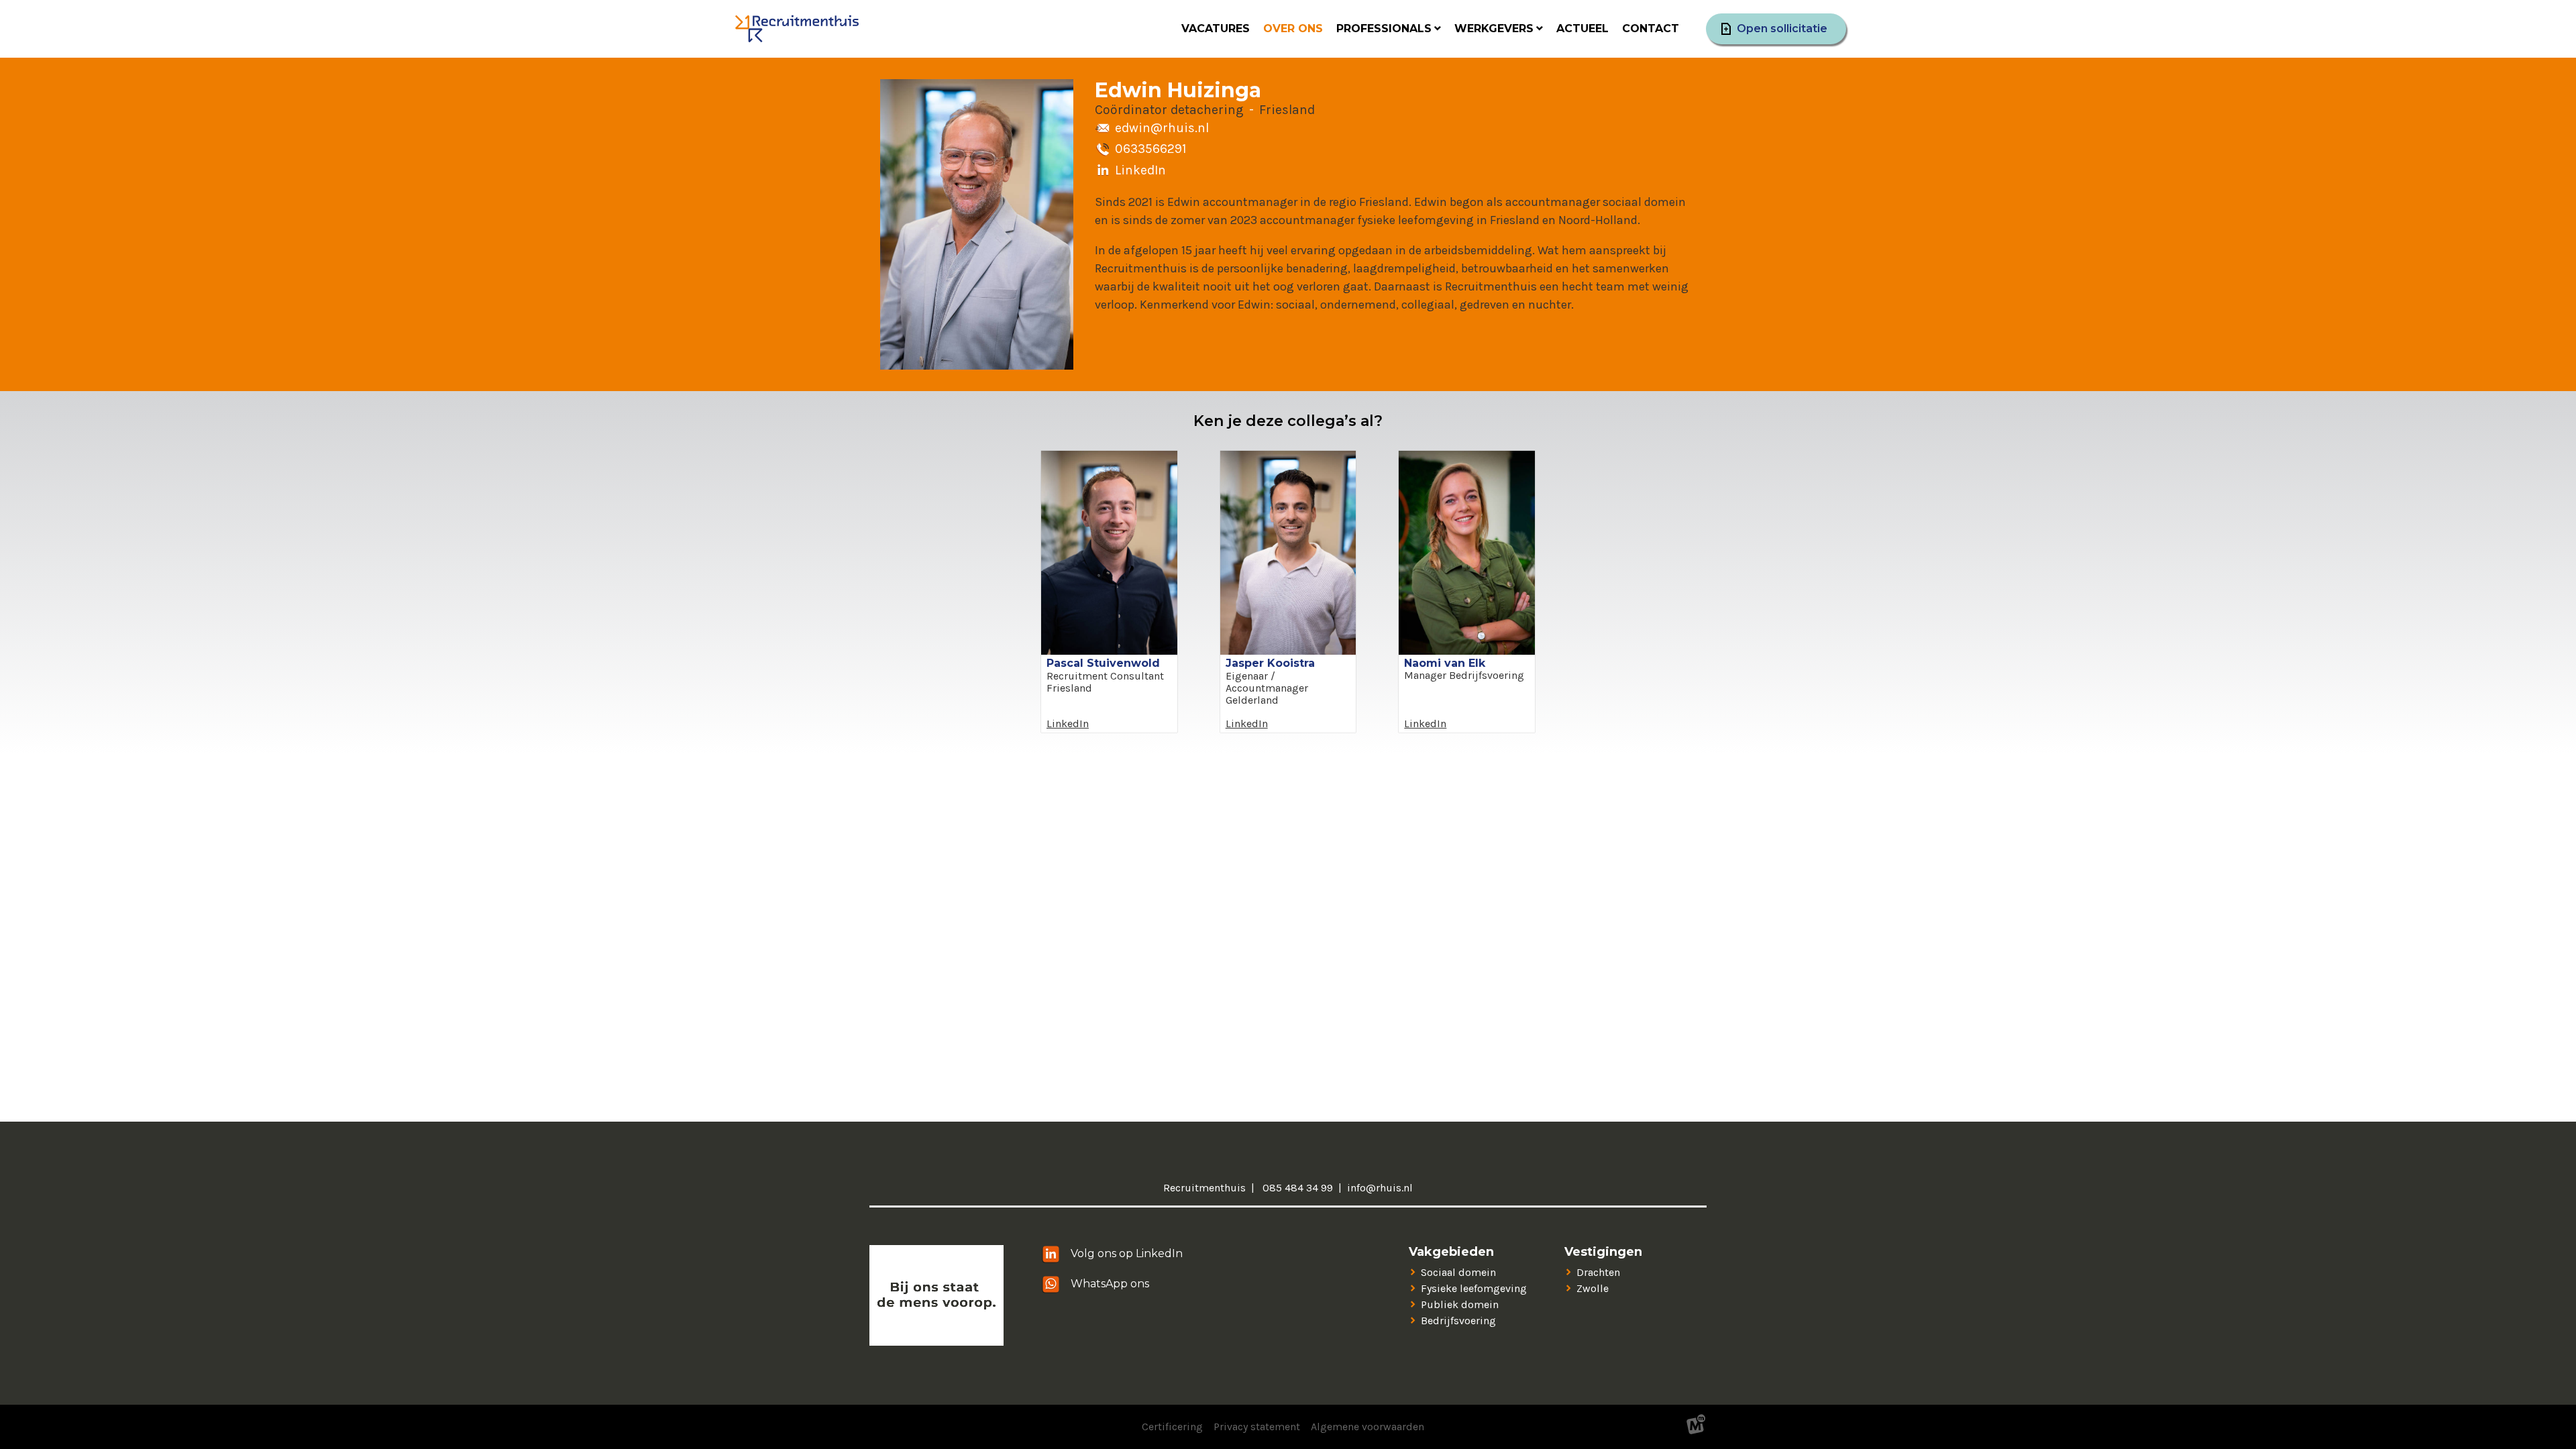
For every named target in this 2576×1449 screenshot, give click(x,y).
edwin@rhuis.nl (1162, 128)
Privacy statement (1257, 1427)
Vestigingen (1603, 1252)
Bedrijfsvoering (1458, 1321)
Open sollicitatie (1782, 29)
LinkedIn (1140, 170)
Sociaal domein (1458, 1272)
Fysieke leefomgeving (1474, 1288)
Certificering (1172, 1427)
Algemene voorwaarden (1367, 1427)
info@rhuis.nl (1380, 1188)
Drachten (1598, 1272)
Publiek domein (1460, 1304)
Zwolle (1593, 1288)
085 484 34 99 (1296, 1188)
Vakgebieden (1451, 1252)
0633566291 (1150, 149)
